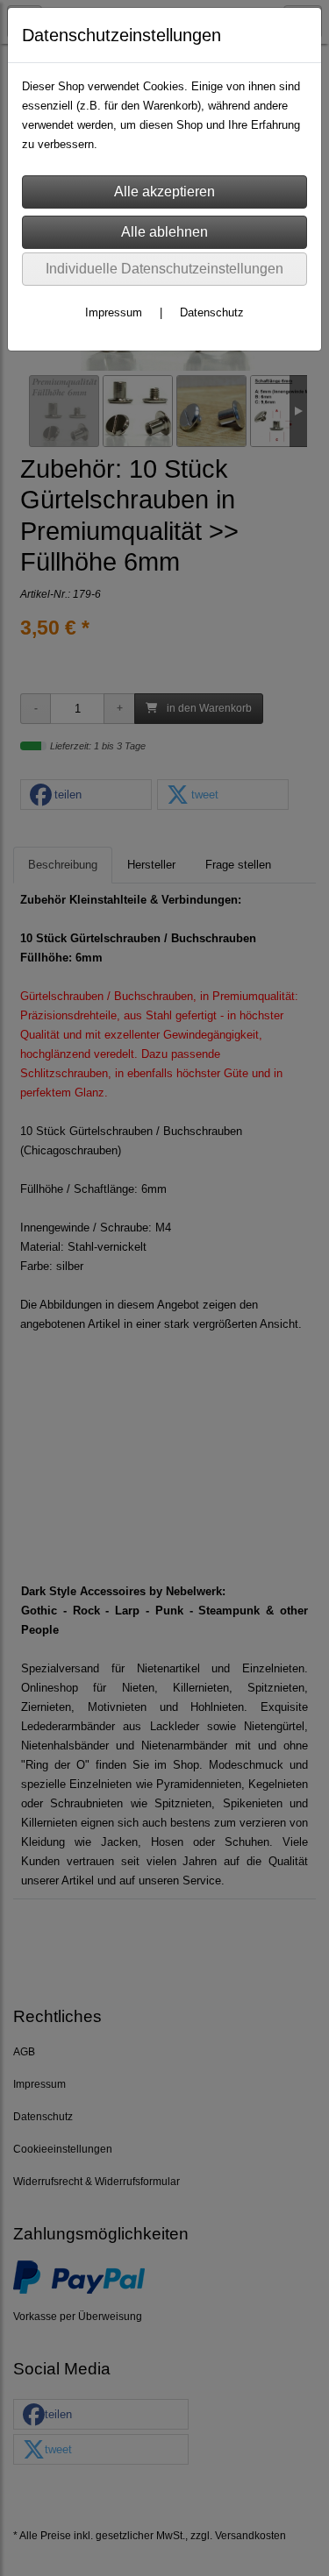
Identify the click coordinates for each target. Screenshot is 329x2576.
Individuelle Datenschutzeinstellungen (164, 269)
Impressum (114, 312)
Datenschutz (212, 312)
